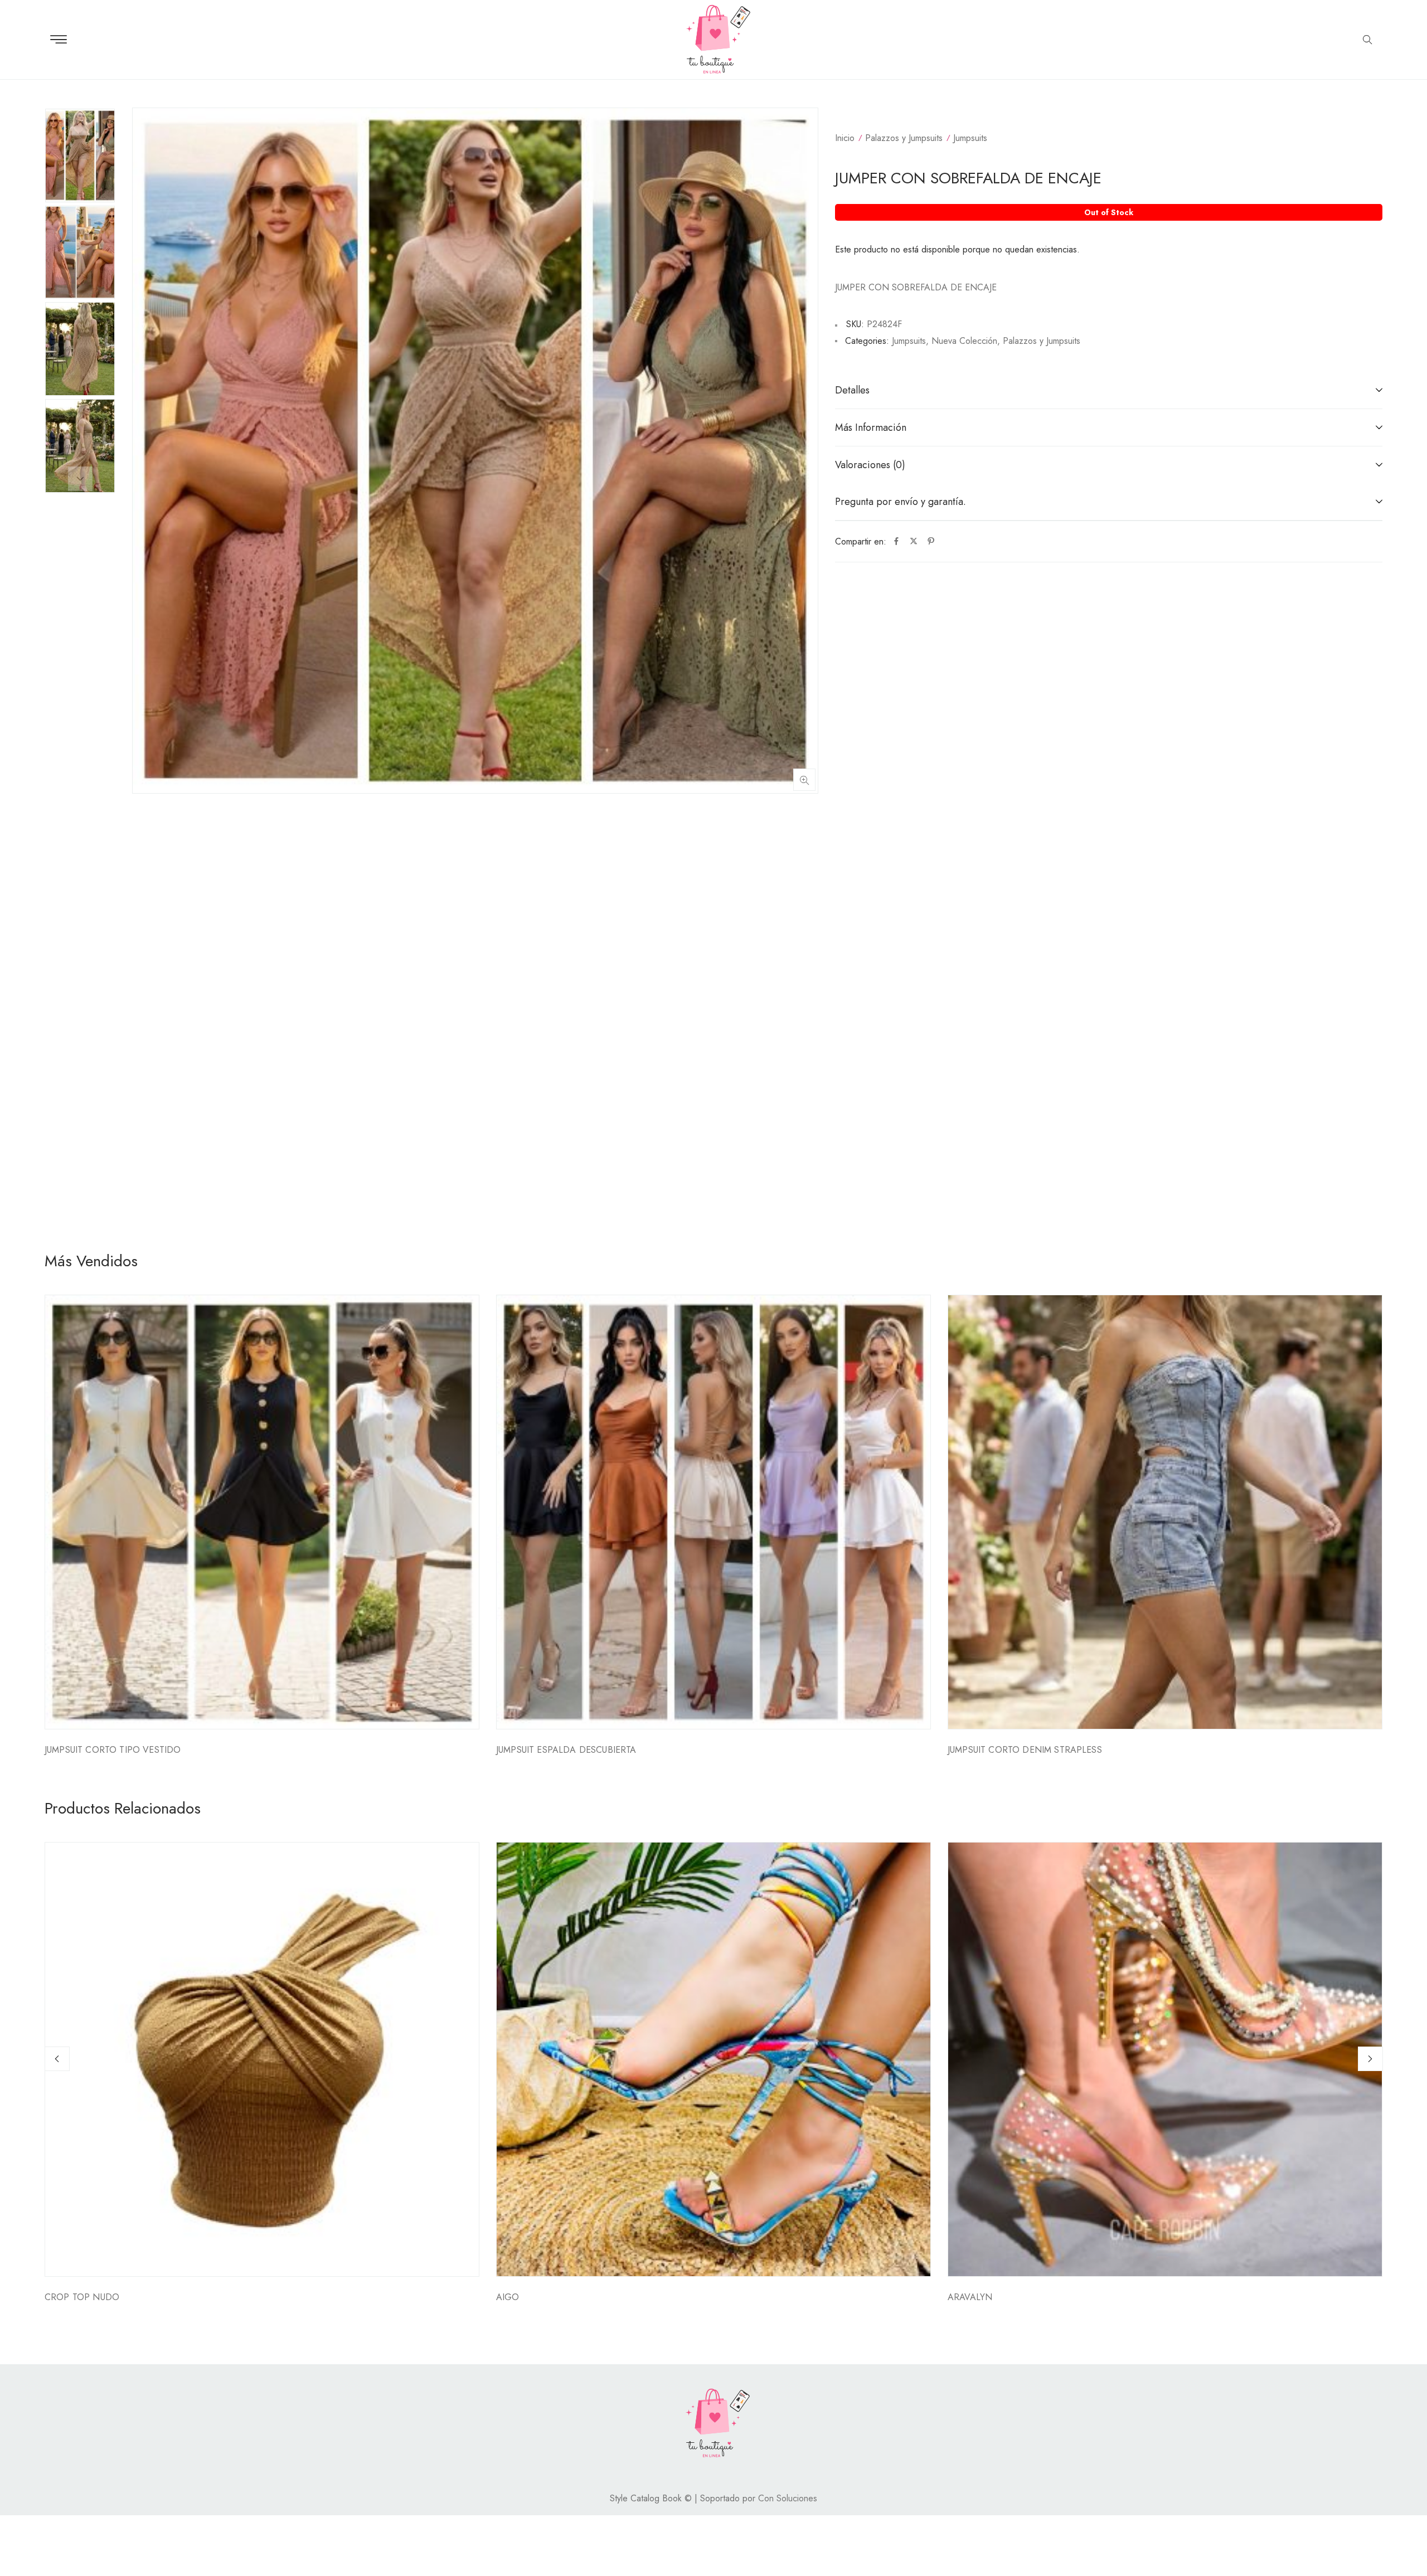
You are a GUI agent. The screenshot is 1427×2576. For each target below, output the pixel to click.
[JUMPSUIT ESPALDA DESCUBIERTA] (713, 1512)
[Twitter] (914, 542)
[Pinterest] (931, 542)
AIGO (508, 2297)
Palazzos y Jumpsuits (904, 138)
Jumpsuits (970, 138)
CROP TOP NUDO (82, 2297)
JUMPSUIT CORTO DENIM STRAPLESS (1025, 1750)
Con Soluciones (788, 2498)
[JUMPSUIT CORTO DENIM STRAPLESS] (1165, 1512)
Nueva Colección (964, 341)
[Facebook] (896, 542)
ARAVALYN (970, 2297)
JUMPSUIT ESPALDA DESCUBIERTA (566, 1750)
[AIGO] (713, 2059)
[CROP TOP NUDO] (262, 2059)
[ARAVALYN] (1165, 2059)
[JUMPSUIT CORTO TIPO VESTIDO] (262, 1512)
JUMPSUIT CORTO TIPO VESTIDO (113, 1750)
